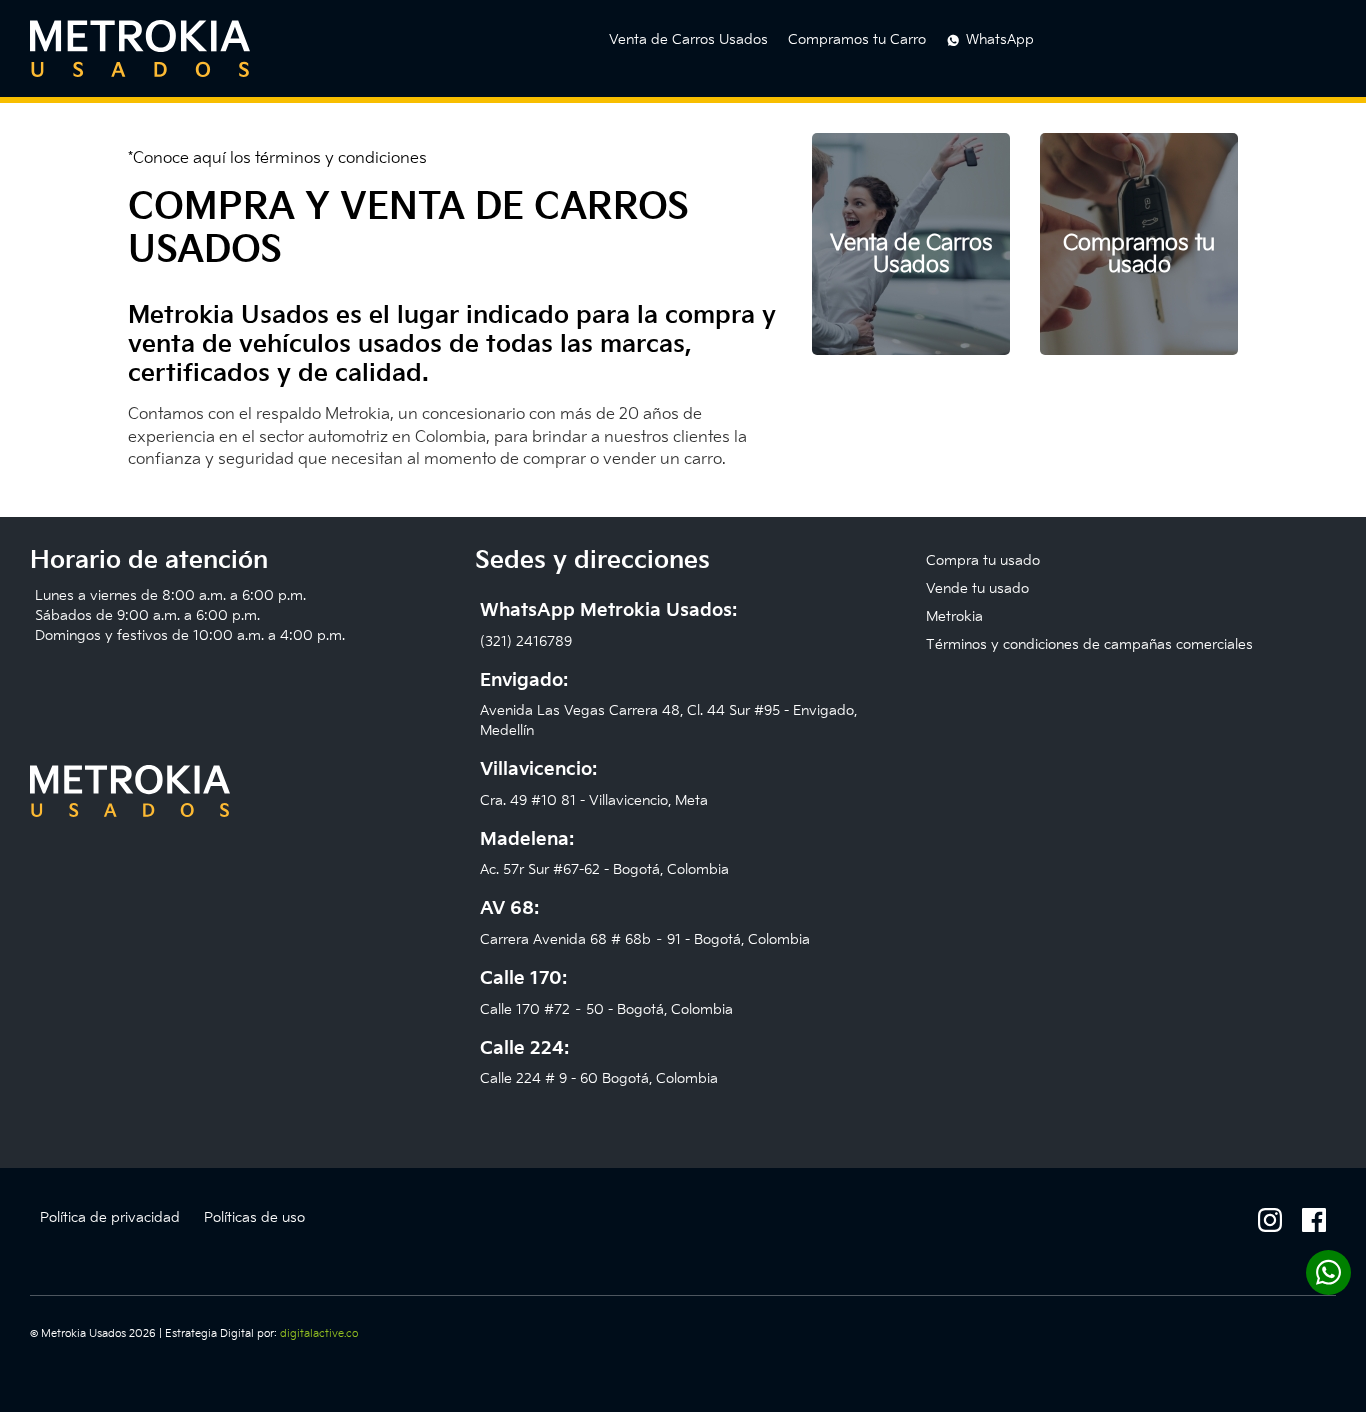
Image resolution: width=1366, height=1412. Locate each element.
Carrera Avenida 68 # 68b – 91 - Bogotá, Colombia (645, 923)
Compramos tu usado (1139, 254)
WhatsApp (1000, 39)
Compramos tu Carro (857, 39)
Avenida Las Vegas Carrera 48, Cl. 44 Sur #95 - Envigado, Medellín (668, 705)
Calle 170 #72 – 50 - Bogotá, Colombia (606, 993)
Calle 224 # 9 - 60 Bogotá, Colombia (599, 1063)
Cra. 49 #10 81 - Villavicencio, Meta (594, 784)
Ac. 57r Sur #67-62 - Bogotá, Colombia (604, 854)
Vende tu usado (977, 588)
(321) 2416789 (608, 625)
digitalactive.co (319, 1333)
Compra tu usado (983, 560)
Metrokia (954, 616)
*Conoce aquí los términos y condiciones (277, 158)
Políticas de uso (254, 1217)
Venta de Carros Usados (688, 39)
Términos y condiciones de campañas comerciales (1089, 644)
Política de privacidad (110, 1217)
